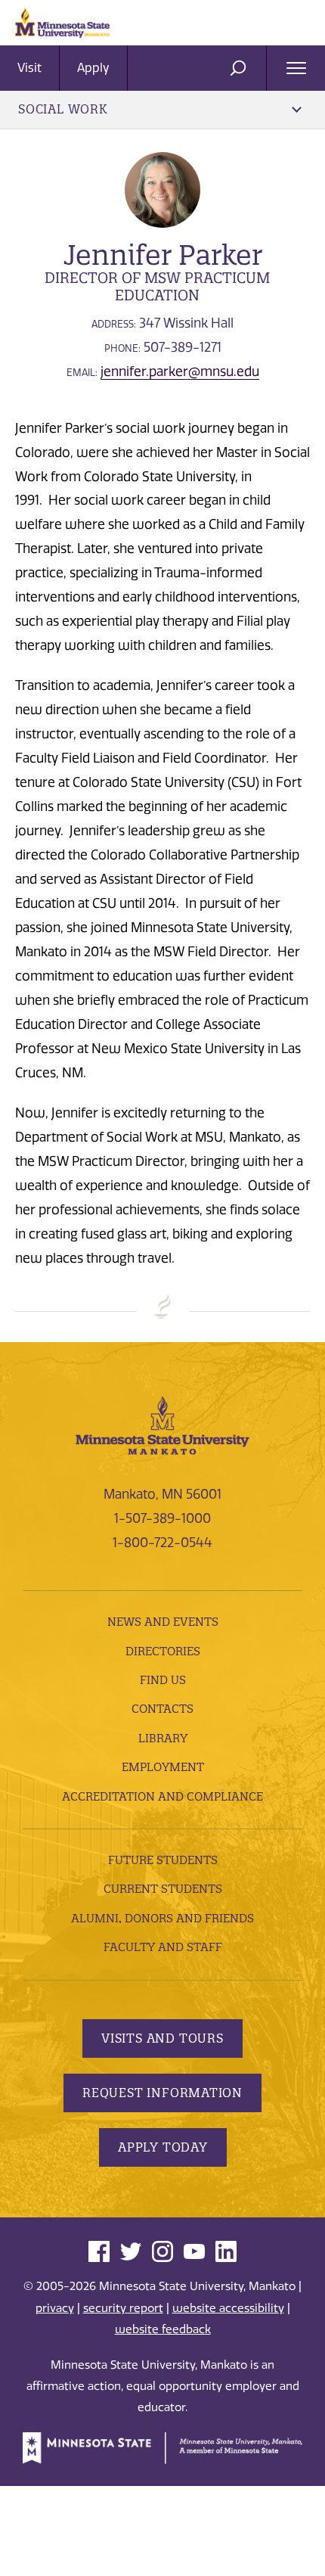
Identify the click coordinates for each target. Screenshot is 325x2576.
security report (123, 2308)
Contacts (162, 1709)
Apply (93, 68)
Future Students (163, 1860)
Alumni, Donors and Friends (162, 1918)
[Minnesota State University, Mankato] (162, 1424)
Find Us (163, 1680)
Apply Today (163, 2147)
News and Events (163, 1622)
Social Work (63, 109)
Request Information (162, 2093)
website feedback (163, 2329)
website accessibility (228, 2308)
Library (163, 1738)
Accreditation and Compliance (162, 1796)
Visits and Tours (162, 2038)
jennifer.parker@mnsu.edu (180, 371)
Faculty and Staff (163, 1947)
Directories (163, 1651)
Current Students (163, 1889)
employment (163, 1767)
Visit (29, 68)
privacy (55, 2308)
